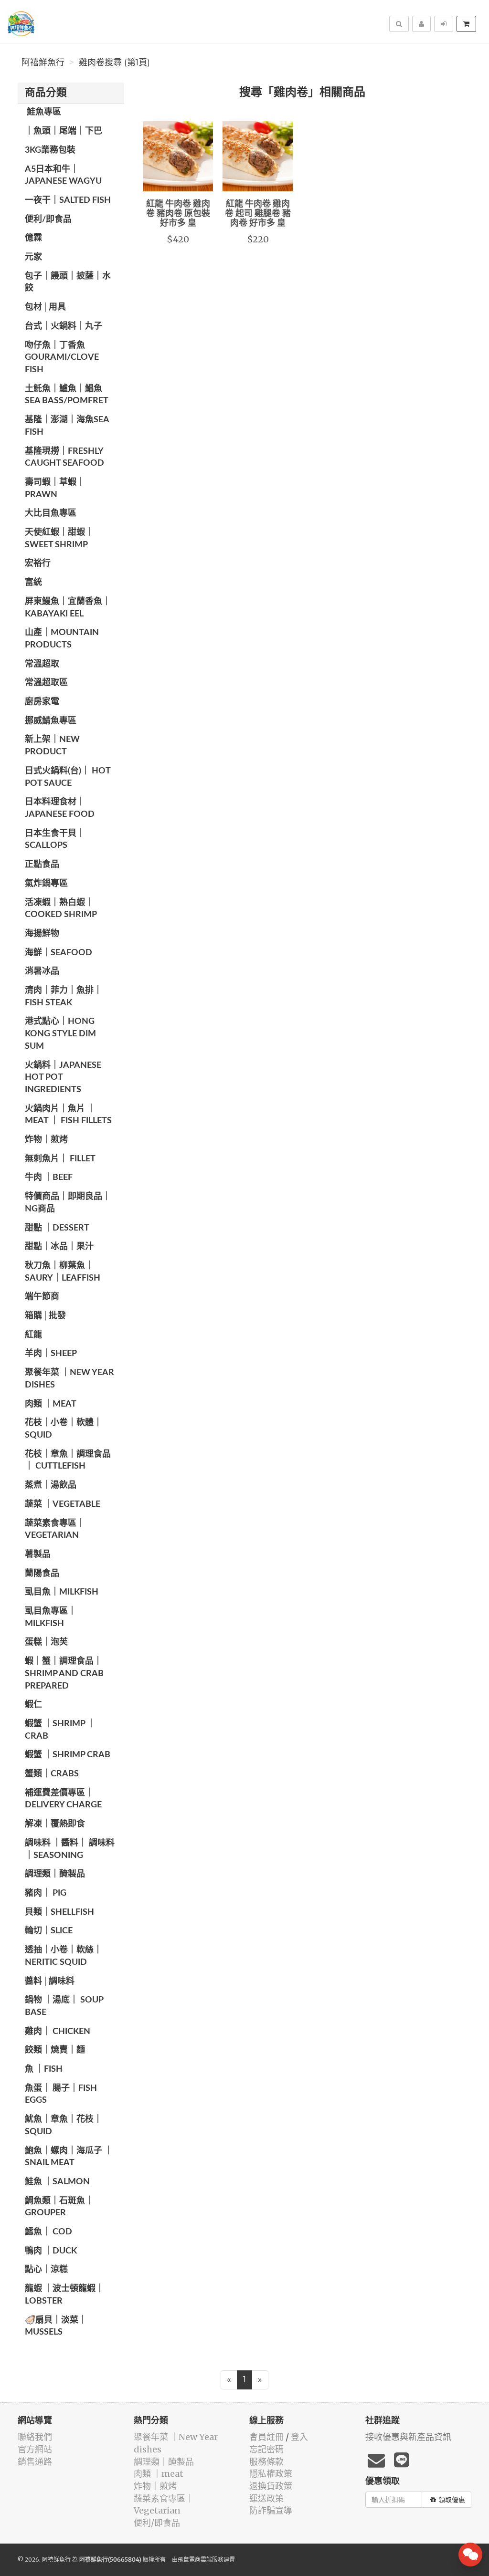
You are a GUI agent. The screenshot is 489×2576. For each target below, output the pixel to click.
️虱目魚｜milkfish (62, 1592)
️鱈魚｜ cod (48, 2232)
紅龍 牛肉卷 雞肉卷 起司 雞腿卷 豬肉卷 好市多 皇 (258, 214)
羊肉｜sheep (51, 1354)
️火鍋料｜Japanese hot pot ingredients (63, 1078)
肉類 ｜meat (51, 1404)
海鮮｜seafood (58, 953)
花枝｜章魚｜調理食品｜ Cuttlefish (68, 1460)
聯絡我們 (35, 2437)
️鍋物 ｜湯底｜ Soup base (64, 2006)
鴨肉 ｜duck (51, 2251)
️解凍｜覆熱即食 (55, 1824)
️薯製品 (38, 1554)
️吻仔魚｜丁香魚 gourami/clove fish (62, 358)
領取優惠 (452, 2500)
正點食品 (42, 865)
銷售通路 (35, 2462)
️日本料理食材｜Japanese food (60, 808)
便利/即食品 (48, 219)
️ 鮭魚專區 (43, 112)
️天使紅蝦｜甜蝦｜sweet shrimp (59, 539)
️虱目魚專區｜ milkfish (51, 1617)
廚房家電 (42, 702)
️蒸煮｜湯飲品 (51, 1485)
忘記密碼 (266, 2449)
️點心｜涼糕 (46, 2270)
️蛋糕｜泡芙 (46, 1642)
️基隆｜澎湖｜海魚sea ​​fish (68, 426)
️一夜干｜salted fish (68, 200)
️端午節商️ (42, 1297)
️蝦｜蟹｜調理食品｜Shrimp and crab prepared (64, 1674)
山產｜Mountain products (62, 639)
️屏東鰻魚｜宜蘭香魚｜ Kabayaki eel (68, 608)
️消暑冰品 (42, 971)
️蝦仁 (33, 1705)
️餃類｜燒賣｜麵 (55, 2050)
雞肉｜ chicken (58, 2032)
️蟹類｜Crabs (52, 1774)
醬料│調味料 (50, 1982)
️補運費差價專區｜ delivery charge (63, 1799)
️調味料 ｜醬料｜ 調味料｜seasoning (70, 1849)
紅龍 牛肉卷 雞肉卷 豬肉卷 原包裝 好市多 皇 (178, 214)
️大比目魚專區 (51, 513)
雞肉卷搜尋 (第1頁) (114, 63)
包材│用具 (45, 307)
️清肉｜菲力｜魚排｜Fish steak (64, 997)
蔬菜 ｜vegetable (63, 1504)
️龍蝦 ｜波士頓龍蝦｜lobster (64, 2295)
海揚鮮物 (42, 934)
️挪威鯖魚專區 (51, 721)
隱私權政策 (271, 2474)
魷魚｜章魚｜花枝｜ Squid (64, 2126)
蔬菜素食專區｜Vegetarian (55, 1530)
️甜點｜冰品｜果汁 (59, 1247)
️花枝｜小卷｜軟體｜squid (64, 1429)
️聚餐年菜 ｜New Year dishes (69, 1379)
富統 (33, 583)
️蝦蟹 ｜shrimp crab (68, 1755)
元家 (33, 257)
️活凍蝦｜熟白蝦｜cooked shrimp (61, 909)
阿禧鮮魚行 (43, 63)
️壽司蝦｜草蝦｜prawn (55, 489)
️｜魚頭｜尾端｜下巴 (64, 131)
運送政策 (266, 2498)
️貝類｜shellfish (59, 1912)
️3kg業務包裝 (50, 150)
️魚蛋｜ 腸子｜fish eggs (61, 2095)
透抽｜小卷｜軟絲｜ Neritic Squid (64, 1956)
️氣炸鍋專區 (46, 884)
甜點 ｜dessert (57, 1228)
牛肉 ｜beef (49, 1178)
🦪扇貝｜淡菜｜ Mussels (56, 2326)
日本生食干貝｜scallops (55, 840)
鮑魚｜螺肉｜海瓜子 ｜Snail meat (69, 2157)
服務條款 (266, 2462)
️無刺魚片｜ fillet (60, 1159)
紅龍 (33, 1335)
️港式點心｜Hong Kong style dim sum (60, 1034)
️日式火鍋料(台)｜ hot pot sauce (68, 777)
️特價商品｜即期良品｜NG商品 (68, 1203)
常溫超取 (42, 664)
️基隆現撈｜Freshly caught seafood (64, 458)
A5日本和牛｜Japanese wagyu (63, 176)
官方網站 (35, 2449)
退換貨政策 (271, 2486)
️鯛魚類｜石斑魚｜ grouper (59, 2207)
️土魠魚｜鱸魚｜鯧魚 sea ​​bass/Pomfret (67, 395)
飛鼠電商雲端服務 (201, 2560)
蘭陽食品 (42, 1574)
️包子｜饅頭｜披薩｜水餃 (68, 282)
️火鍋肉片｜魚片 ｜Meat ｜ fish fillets (68, 1115)
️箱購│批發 (45, 1316)
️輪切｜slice (49, 1931)
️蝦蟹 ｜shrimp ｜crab (60, 1730)
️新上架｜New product (52, 746)
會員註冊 (266, 2437)
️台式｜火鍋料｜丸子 (64, 326)
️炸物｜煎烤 (46, 1140)
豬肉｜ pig (46, 1893)
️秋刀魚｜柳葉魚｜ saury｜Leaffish (63, 1272)
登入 (299, 2437)
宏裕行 (38, 563)
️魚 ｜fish (44, 2069)
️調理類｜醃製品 (55, 1874)
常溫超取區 (46, 683)
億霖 (33, 238)
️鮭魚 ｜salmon (57, 2182)
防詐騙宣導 (271, 2510)
